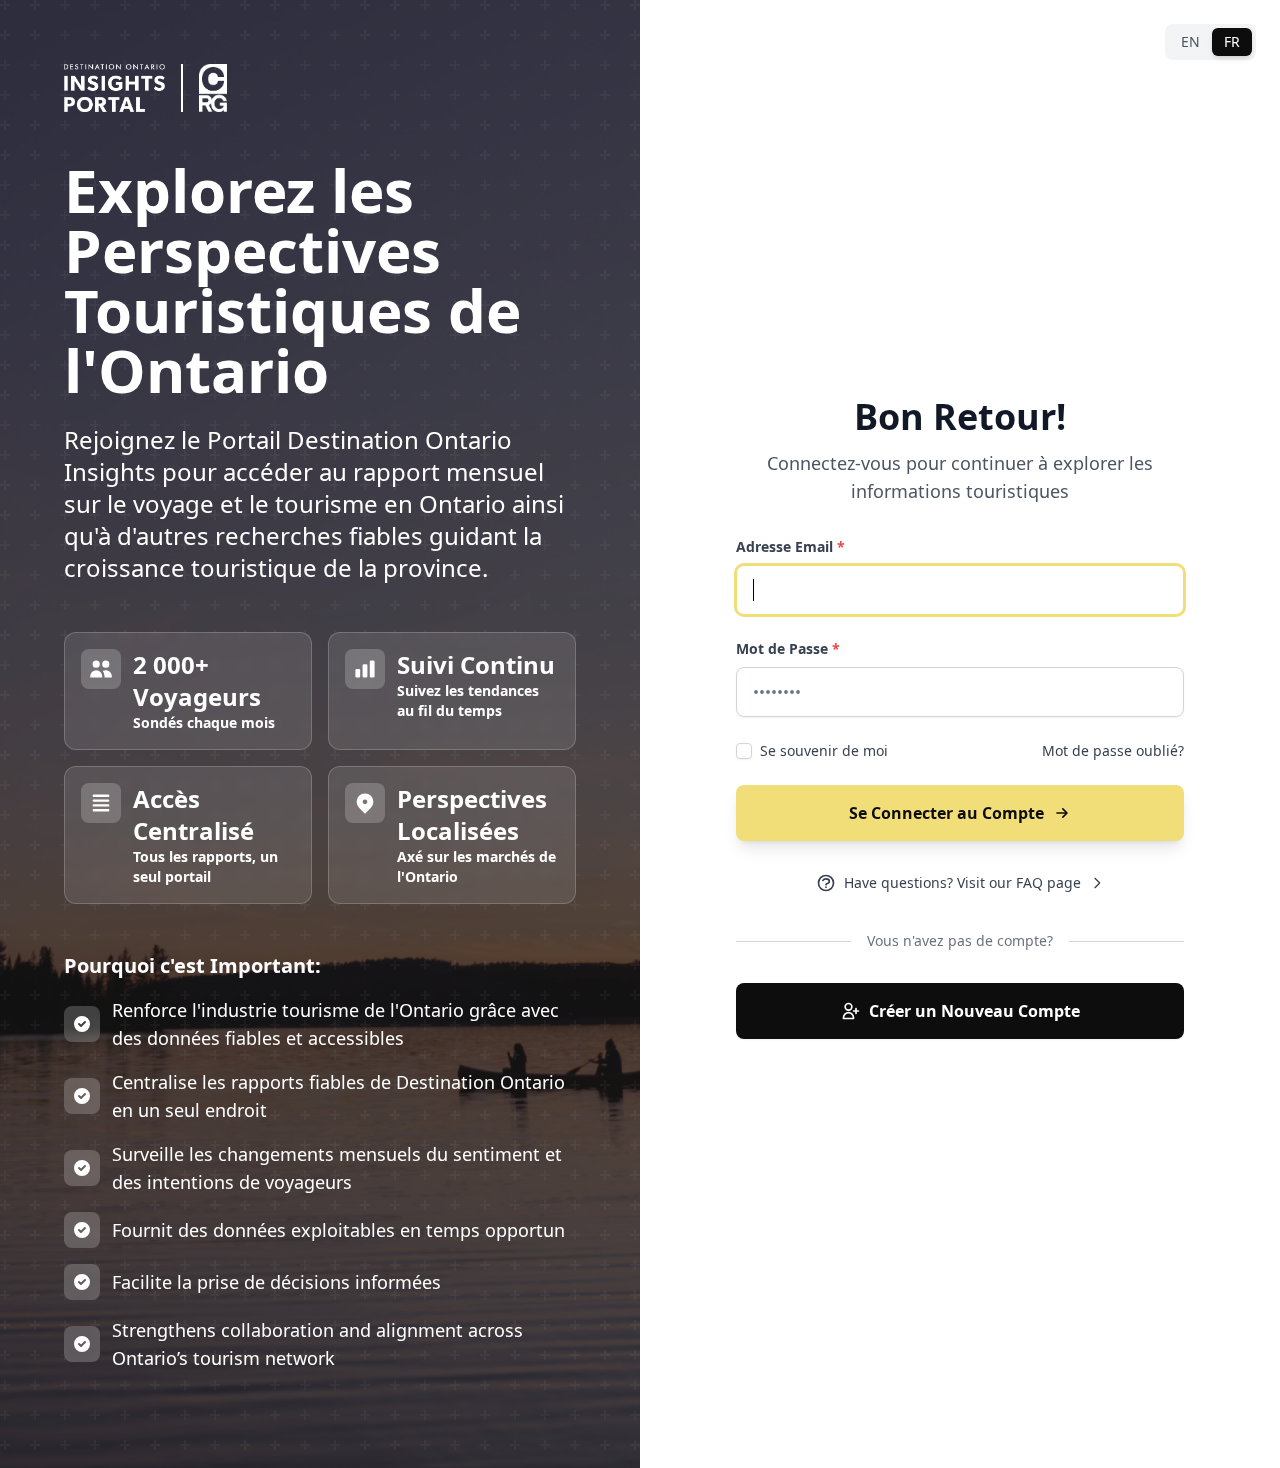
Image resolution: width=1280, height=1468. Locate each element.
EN (1190, 41)
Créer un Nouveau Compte (974, 1011)
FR (1232, 41)
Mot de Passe (788, 648)
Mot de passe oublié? (1113, 750)
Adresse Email (790, 546)
